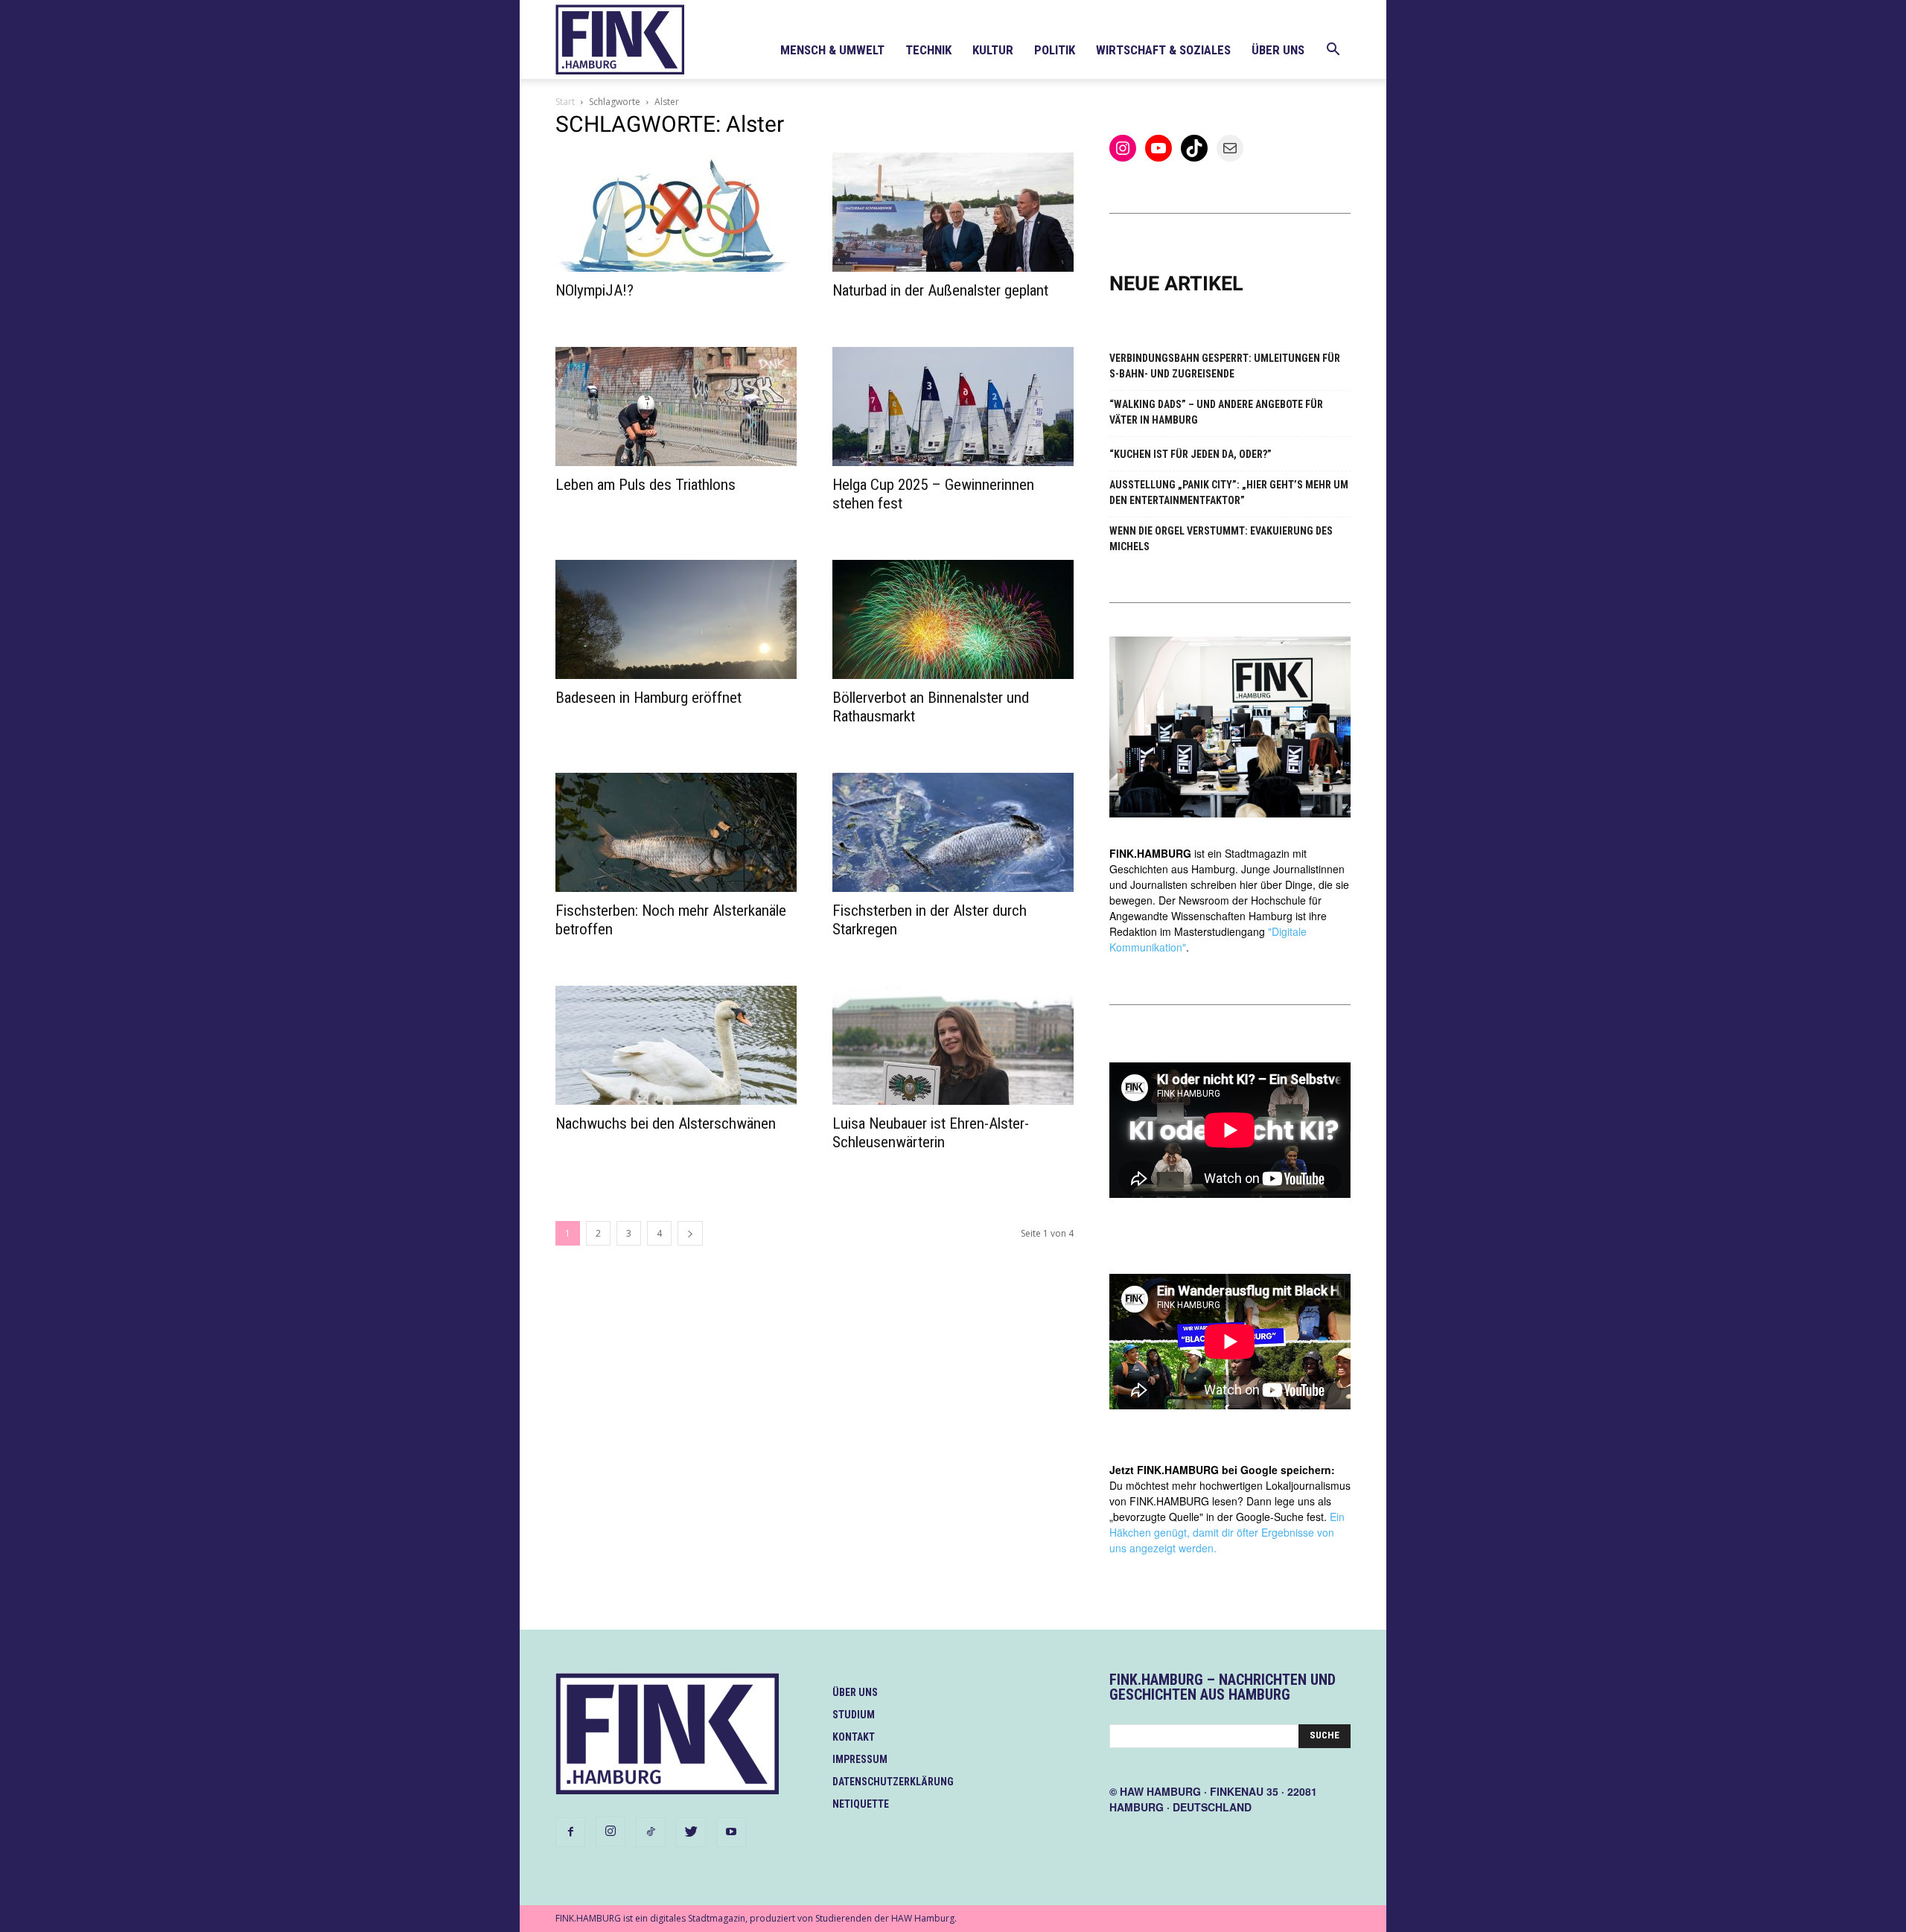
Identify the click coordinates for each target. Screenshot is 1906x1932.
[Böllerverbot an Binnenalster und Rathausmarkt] (953, 619)
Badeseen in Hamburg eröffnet (648, 698)
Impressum (860, 1759)
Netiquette (861, 1804)
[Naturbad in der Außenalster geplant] (953, 212)
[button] (1333, 51)
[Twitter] (691, 1832)
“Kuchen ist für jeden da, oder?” (1191, 454)
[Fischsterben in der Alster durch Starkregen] (953, 832)
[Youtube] (731, 1832)
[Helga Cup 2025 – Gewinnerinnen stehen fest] (953, 407)
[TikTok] (651, 1832)
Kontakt (854, 1737)
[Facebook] (570, 1832)
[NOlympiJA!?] (676, 212)
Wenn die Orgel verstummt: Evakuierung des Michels (1221, 539)
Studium (854, 1715)
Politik (1055, 50)
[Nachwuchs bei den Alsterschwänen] (676, 1045)
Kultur (993, 50)
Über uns (1278, 50)
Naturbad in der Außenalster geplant (940, 290)
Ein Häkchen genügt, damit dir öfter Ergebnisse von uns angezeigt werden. (1227, 1532)
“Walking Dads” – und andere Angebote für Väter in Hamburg (1216, 412)
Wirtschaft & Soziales (1163, 50)
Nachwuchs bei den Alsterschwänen (666, 1123)
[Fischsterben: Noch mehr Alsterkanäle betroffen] (676, 832)
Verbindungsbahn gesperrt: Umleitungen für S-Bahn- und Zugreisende (1225, 366)
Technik (928, 50)
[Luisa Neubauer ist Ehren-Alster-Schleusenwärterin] (953, 1045)
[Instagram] (611, 1831)
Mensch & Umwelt (832, 50)
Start (565, 102)
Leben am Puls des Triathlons (646, 485)
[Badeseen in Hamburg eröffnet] (676, 619)
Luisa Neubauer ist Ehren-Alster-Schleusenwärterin (931, 1133)
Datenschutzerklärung (893, 1782)
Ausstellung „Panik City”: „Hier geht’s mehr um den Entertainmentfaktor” (1229, 492)
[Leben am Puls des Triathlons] (676, 407)
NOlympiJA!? (595, 290)
